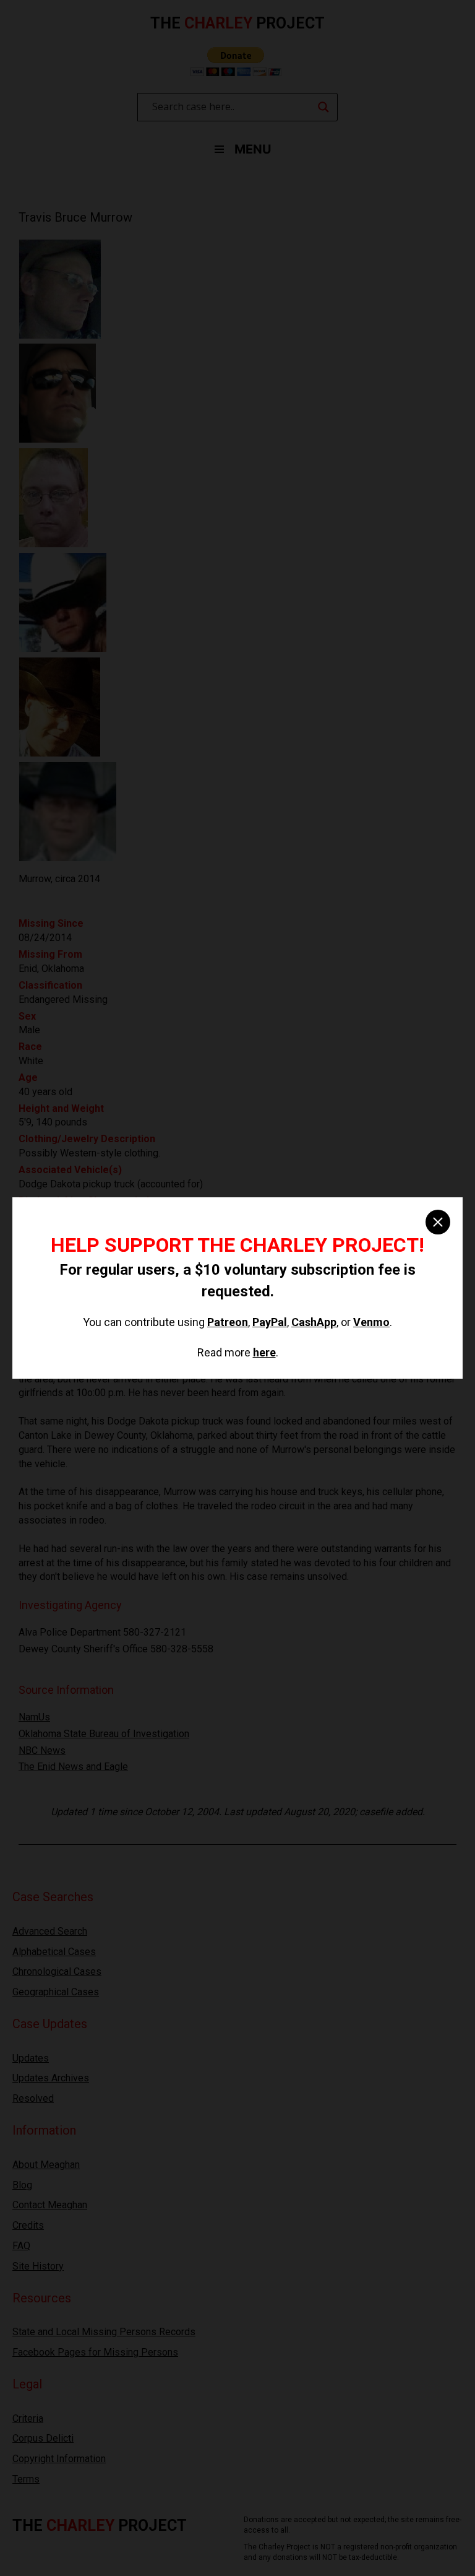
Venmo (371, 1322)
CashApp (314, 1322)
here (264, 1352)
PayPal (270, 1322)
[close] (438, 1222)
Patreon (228, 1322)
